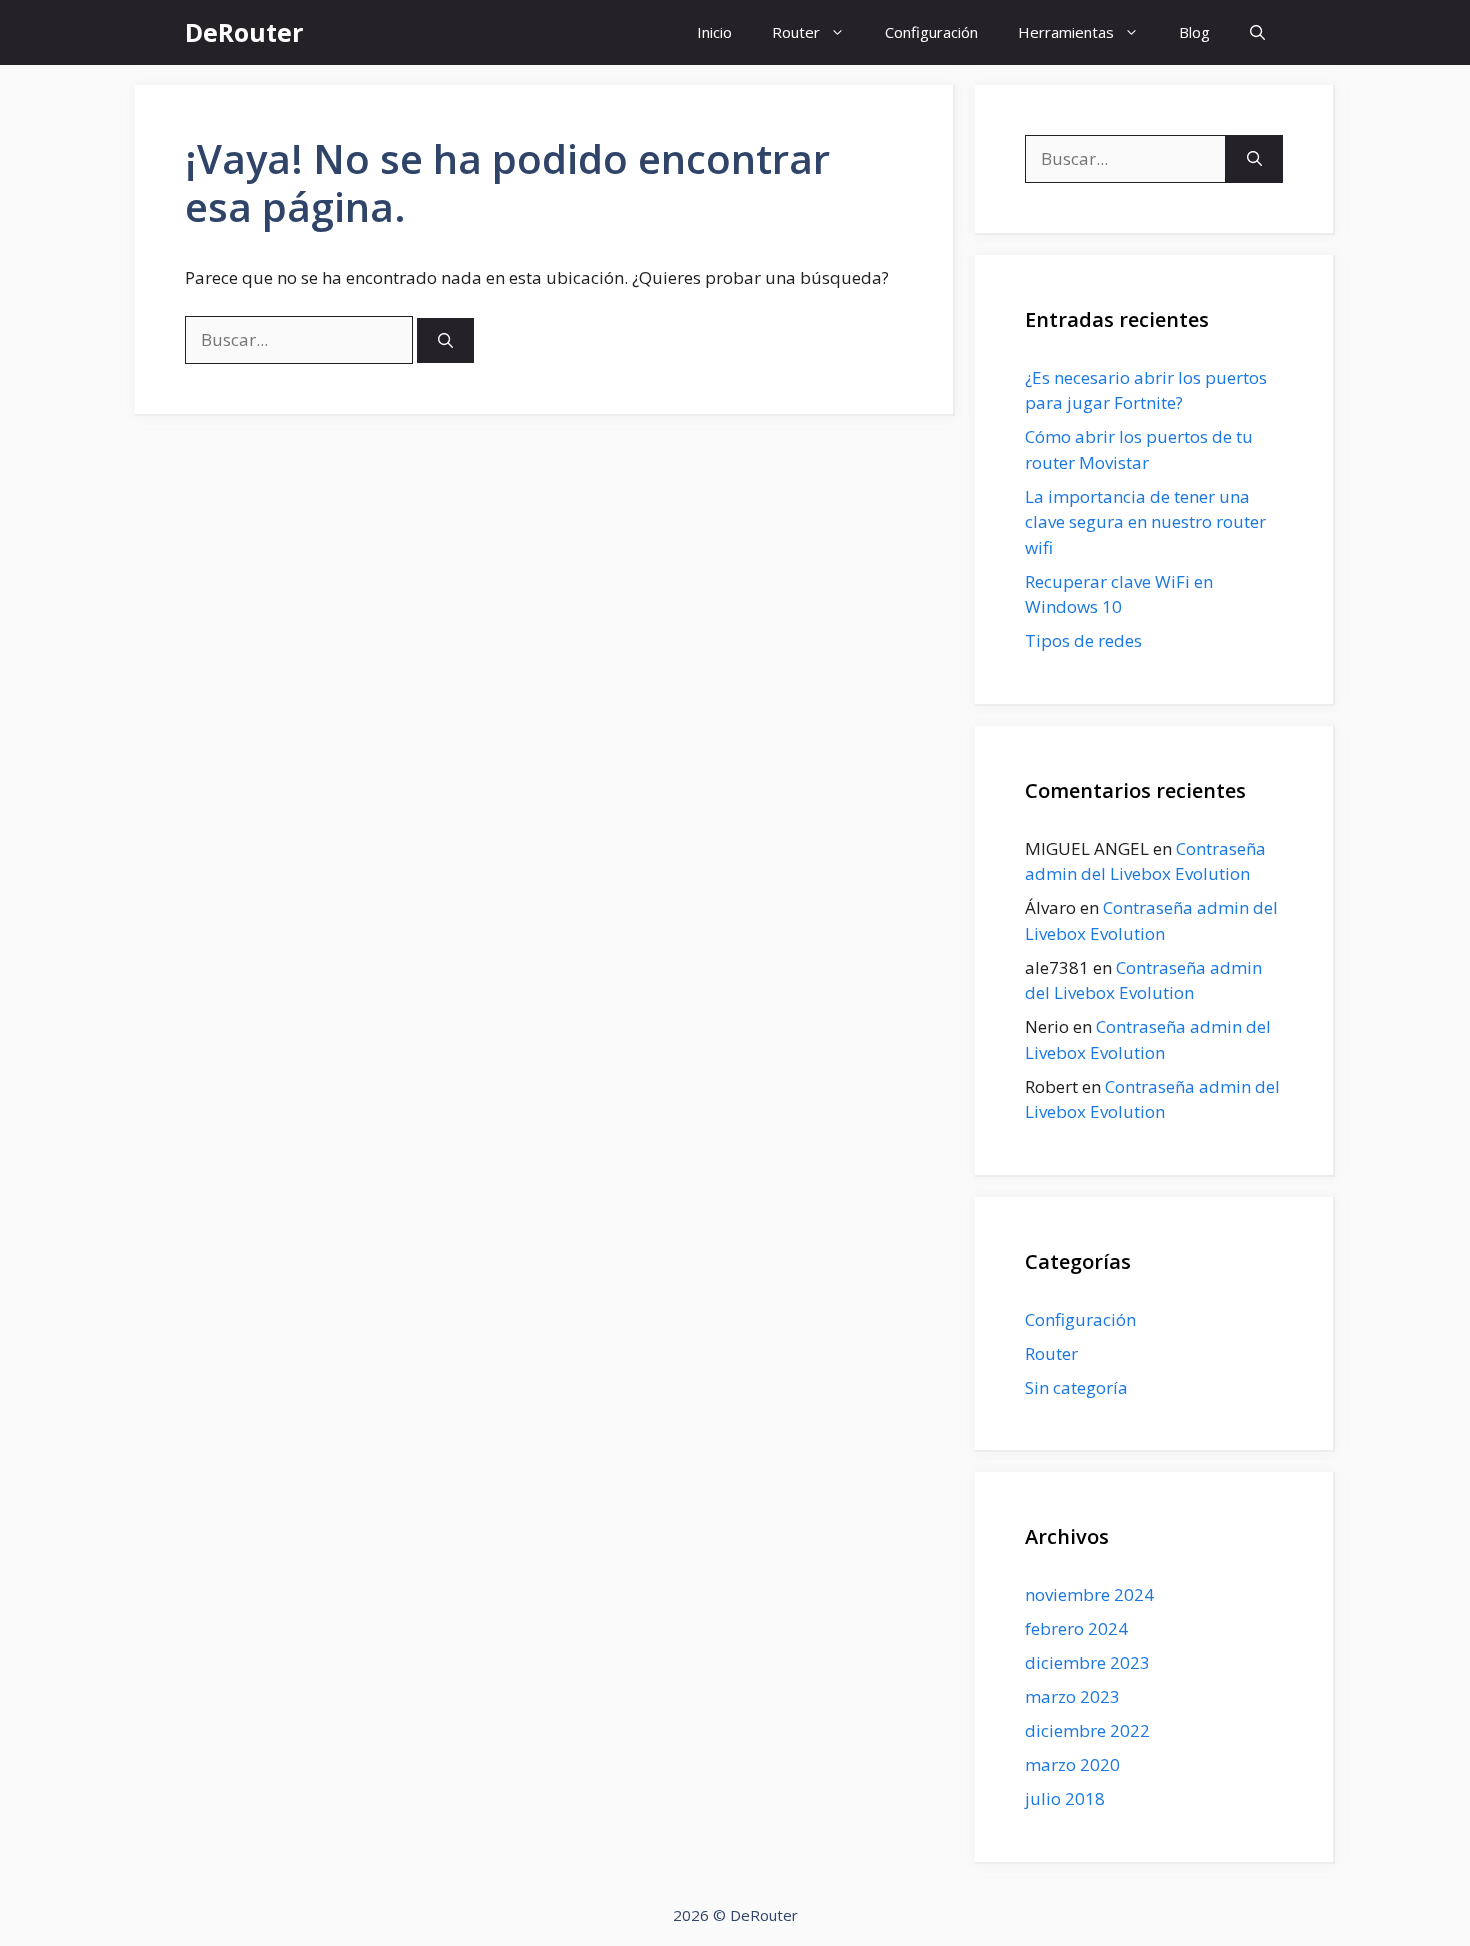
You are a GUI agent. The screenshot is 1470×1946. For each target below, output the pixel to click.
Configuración (931, 32)
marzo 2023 (1072, 1696)
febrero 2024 (1076, 1628)
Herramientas (1066, 32)
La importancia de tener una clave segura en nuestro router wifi (1145, 522)
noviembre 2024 (1089, 1594)
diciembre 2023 (1087, 1662)
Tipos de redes (1083, 640)
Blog (1194, 32)
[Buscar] (445, 340)
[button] (1257, 32)
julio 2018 (1065, 1798)
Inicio (714, 32)
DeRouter (244, 32)
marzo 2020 (1072, 1764)
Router (796, 32)
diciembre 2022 (1087, 1730)
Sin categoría (1076, 1387)
